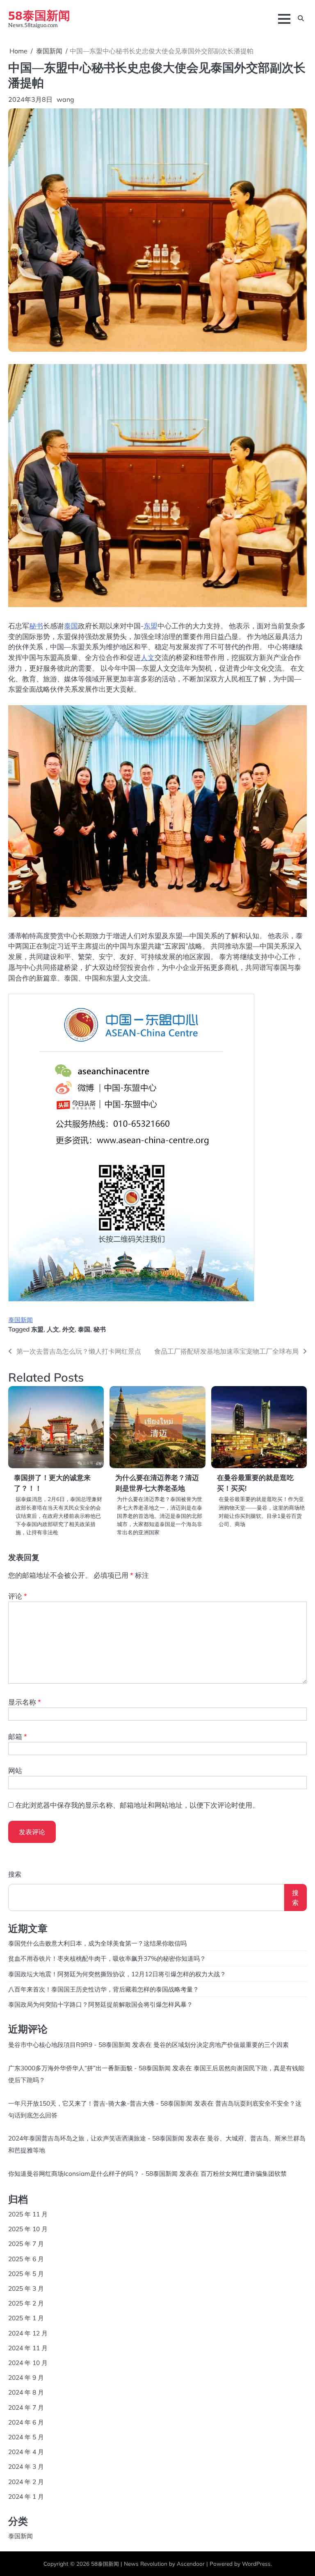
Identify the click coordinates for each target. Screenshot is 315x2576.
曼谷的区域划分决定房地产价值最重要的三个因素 (221, 2044)
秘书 (36, 626)
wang (65, 99)
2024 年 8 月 (26, 2392)
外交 (68, 1329)
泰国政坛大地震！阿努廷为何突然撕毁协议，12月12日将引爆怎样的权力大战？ (117, 1974)
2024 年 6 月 (26, 2422)
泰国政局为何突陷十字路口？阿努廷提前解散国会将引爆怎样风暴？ (100, 2004)
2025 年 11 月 (28, 2214)
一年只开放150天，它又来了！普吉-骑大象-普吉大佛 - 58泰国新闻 (100, 2103)
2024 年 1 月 (26, 2496)
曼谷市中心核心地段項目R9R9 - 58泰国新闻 (69, 2044)
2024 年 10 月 (28, 2363)
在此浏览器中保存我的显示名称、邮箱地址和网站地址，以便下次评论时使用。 (137, 1805)
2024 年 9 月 (26, 2377)
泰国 (71, 626)
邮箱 (18, 1736)
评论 (18, 1596)
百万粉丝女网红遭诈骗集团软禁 (244, 2173)
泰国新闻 (21, 1320)
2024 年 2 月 (26, 2482)
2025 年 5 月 (26, 2273)
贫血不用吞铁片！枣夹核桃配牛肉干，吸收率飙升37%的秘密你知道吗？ (107, 1958)
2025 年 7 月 (26, 2244)
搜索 (15, 1874)
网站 (15, 1770)
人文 (148, 657)
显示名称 (25, 1702)
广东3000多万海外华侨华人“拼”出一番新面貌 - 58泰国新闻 (89, 2068)
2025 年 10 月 (28, 2229)
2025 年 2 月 (26, 2303)
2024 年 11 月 (28, 2348)
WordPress (256, 2563)
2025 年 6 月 (26, 2259)
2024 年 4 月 (26, 2452)
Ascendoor (191, 2563)
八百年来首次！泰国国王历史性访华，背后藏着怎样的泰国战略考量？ (104, 1989)
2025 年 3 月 (26, 2288)
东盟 (151, 626)
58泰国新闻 (39, 15)
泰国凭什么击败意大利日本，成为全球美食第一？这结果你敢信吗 (97, 1943)
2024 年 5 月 (26, 2437)
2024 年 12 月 (28, 2333)
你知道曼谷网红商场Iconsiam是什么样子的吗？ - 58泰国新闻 (93, 2173)
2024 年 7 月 (26, 2407)
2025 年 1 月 (26, 2318)
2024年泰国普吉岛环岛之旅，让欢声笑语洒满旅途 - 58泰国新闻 (96, 2138)
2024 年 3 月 (26, 2466)
